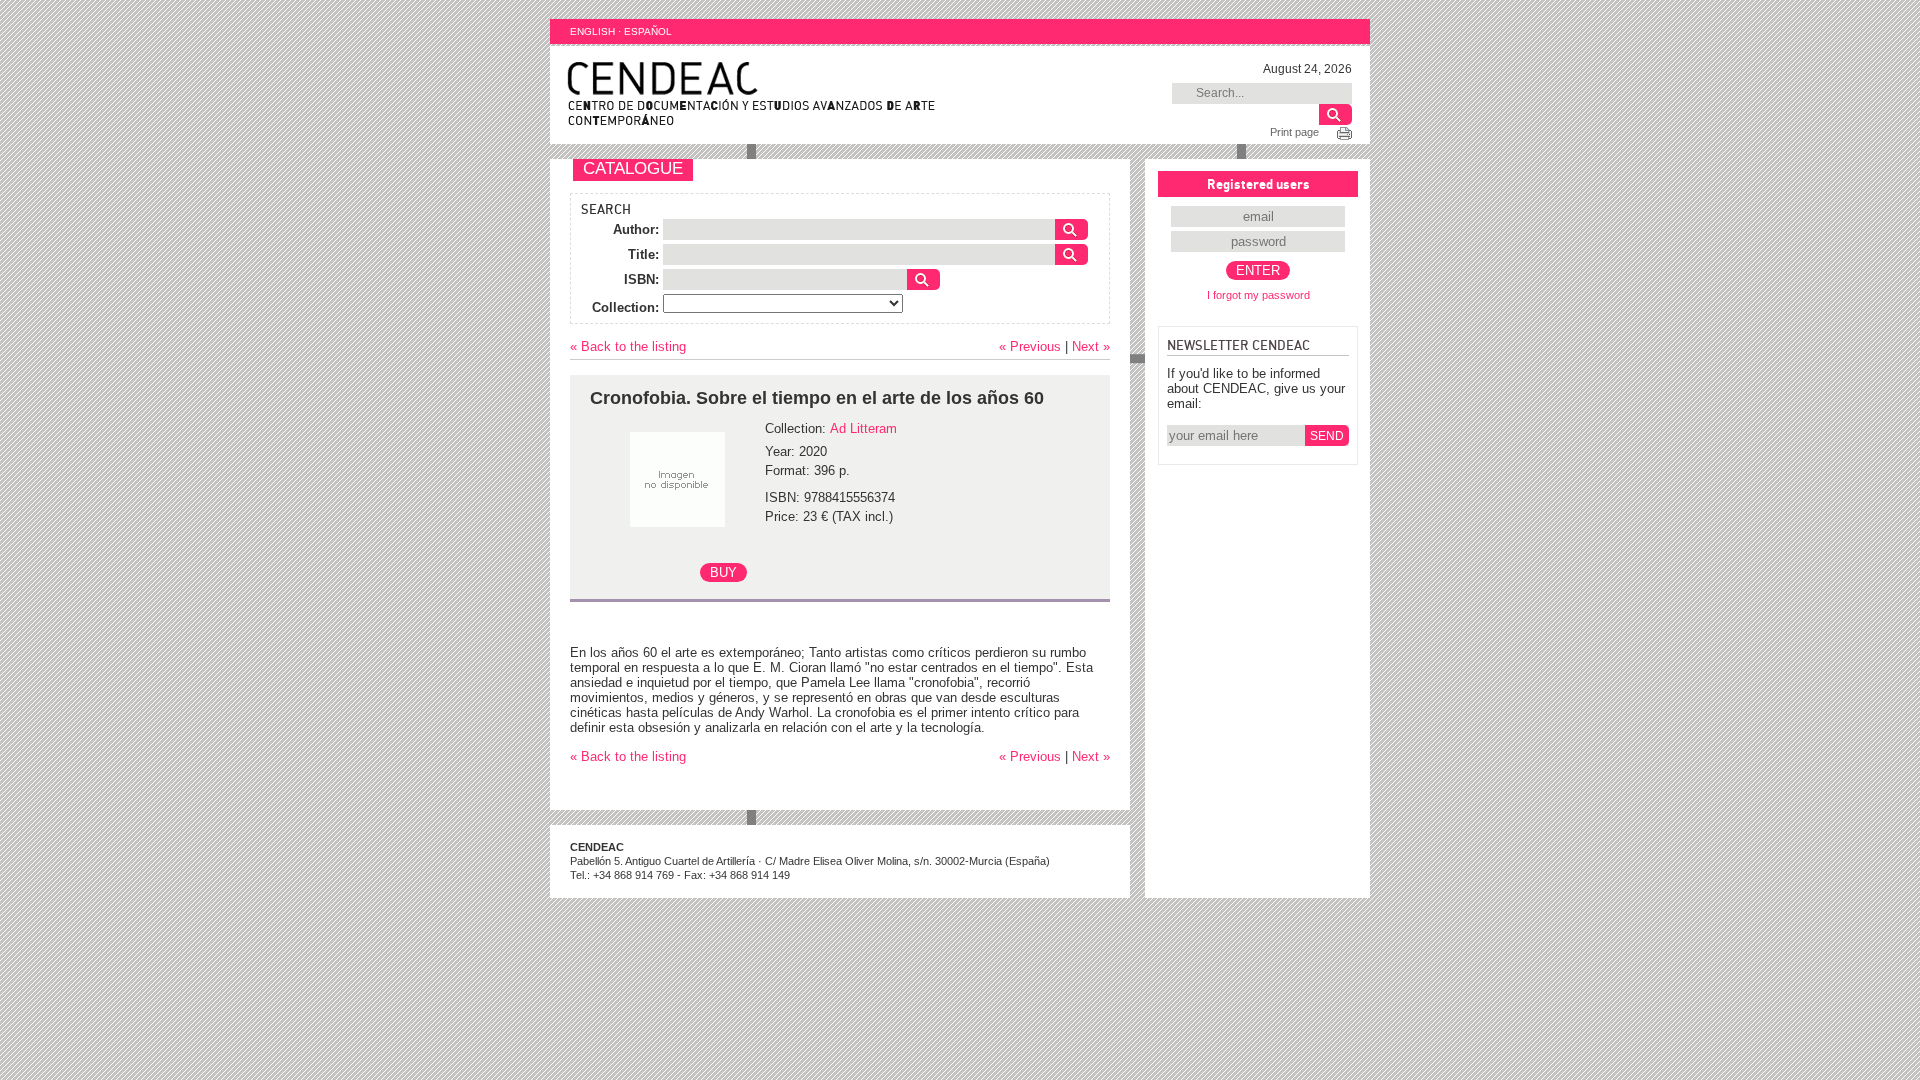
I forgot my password (1258, 295)
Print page (1294, 132)
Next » (1091, 346)
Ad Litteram (863, 428)
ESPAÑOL (648, 31)
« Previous (1030, 346)
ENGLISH (592, 31)
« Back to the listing (628, 346)
